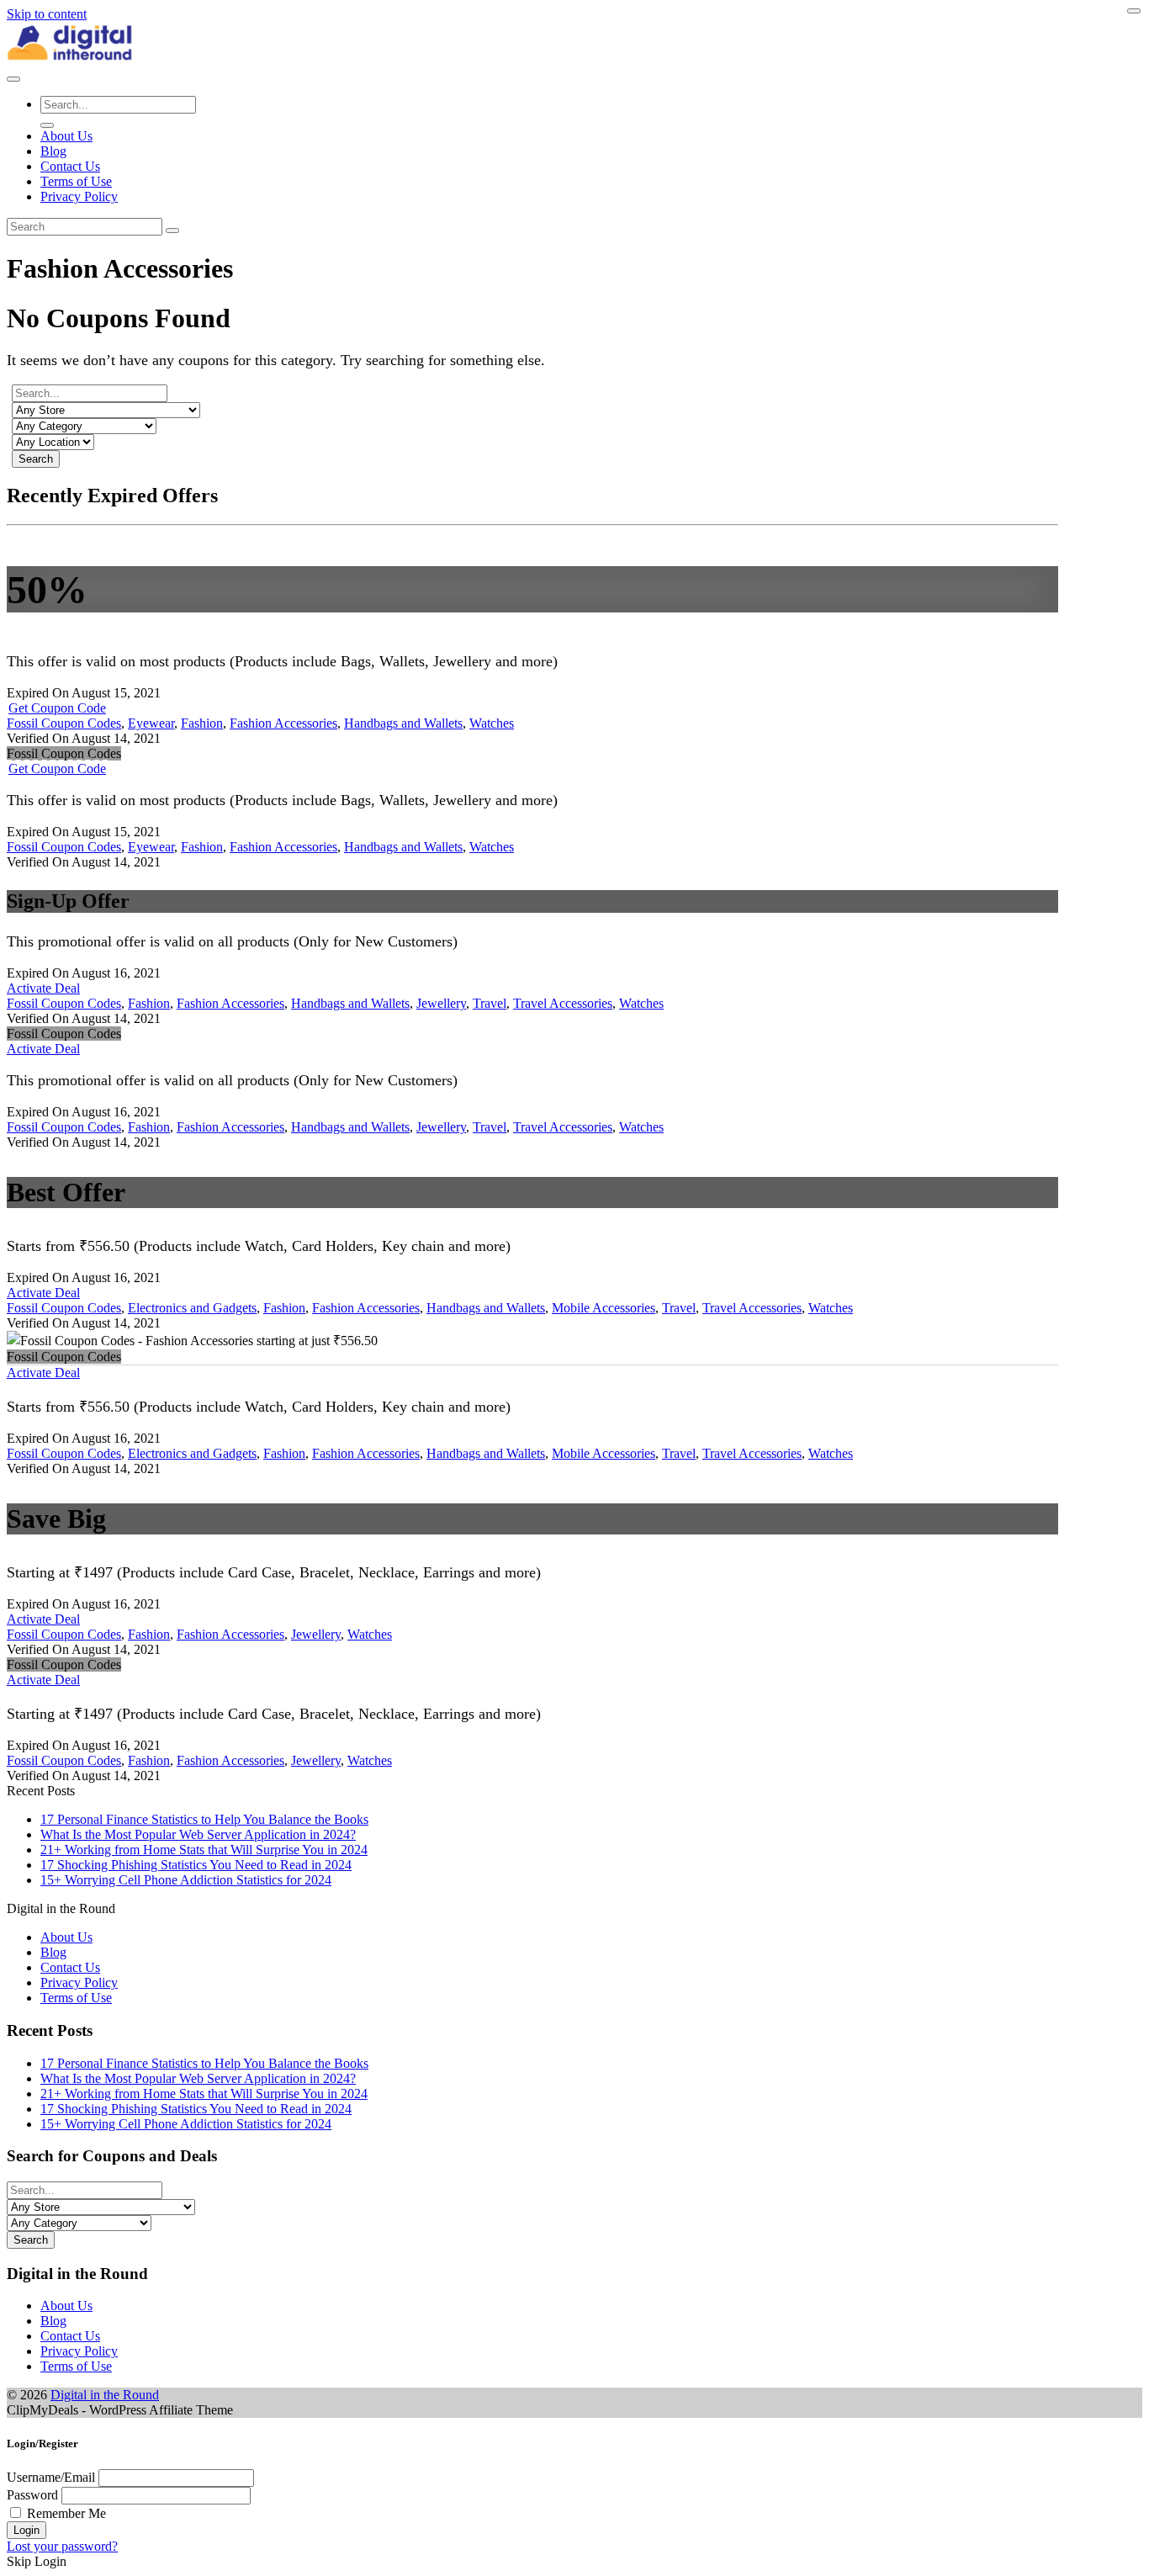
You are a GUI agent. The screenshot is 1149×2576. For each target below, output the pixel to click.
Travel (490, 1003)
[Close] (1134, 11)
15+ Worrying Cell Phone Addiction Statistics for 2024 (186, 1880)
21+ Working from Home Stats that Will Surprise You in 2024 (204, 1850)
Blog (53, 151)
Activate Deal (43, 988)
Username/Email (51, 2477)
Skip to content (47, 14)
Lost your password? (62, 2546)
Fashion (202, 723)
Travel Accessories (563, 1003)
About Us (66, 136)
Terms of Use (76, 181)
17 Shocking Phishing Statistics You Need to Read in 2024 (196, 1865)
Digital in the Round (105, 2395)
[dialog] (574, 2503)
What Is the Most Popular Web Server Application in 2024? (198, 1834)
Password (32, 2495)
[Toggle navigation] (13, 79)
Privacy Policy (79, 196)
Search (36, 459)
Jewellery (441, 1003)
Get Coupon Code (57, 708)
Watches (492, 723)
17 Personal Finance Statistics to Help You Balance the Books (204, 1819)
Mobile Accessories (604, 1308)
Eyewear (151, 723)
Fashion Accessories (283, 723)
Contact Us (70, 166)
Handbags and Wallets (403, 723)
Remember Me (66, 2513)
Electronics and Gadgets (192, 1308)
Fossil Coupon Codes (64, 723)
